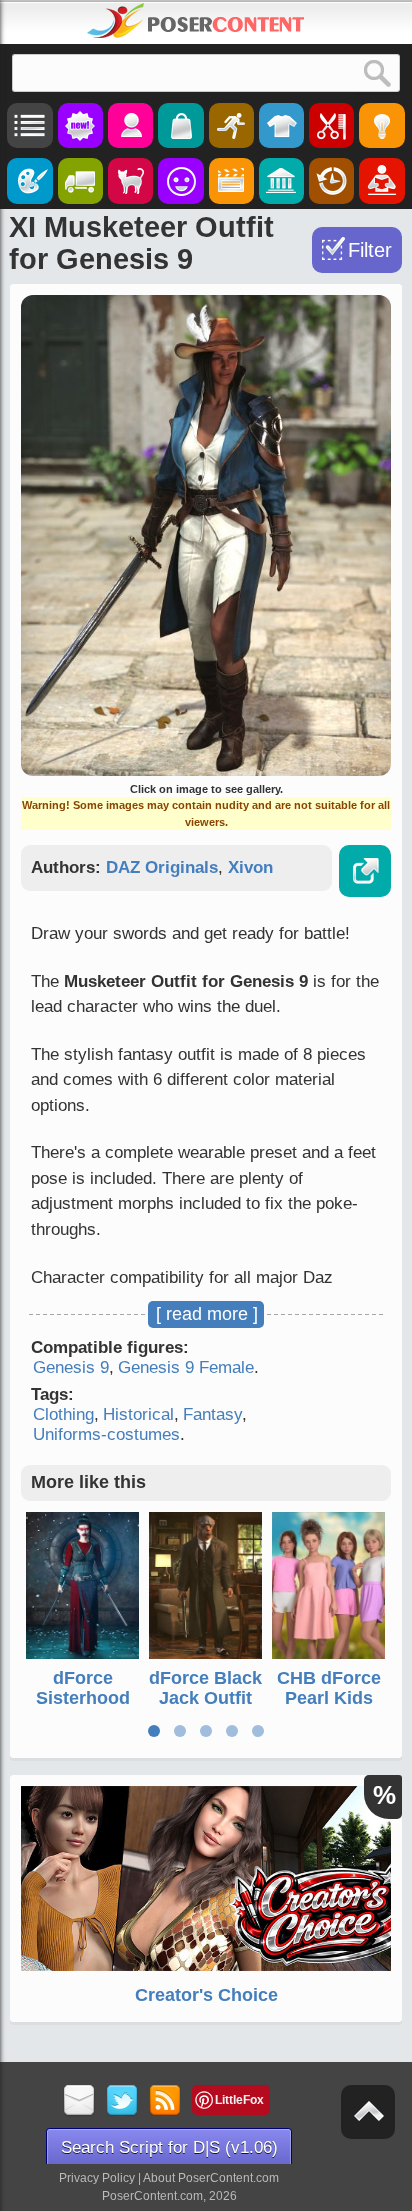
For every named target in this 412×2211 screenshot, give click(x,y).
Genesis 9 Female (186, 1367)
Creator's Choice (206, 1995)
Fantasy (212, 1414)
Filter (370, 250)
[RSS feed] (165, 2101)
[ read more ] (207, 1314)
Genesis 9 (71, 1367)
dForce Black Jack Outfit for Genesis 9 (205, 1707)
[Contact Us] (79, 2101)
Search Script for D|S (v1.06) (169, 2147)
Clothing (63, 1414)
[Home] (196, 21)
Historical (138, 1414)
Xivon (250, 867)
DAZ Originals (162, 867)
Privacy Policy (97, 2178)
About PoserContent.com (211, 2178)
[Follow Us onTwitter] (122, 2101)
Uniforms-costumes (106, 1434)
